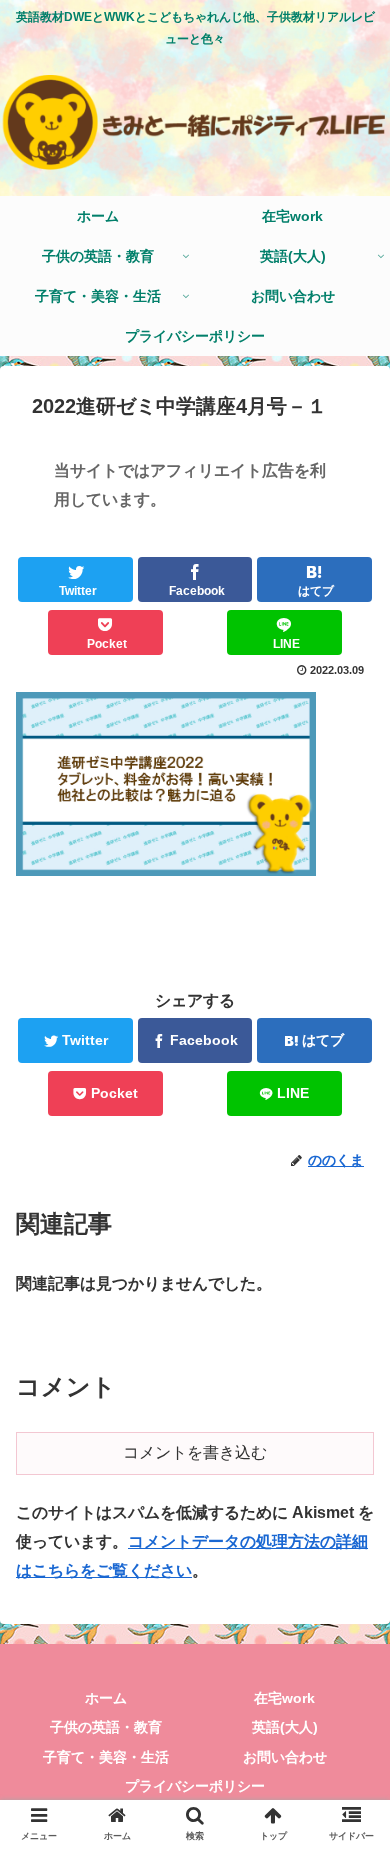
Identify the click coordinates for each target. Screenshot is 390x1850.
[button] (350, 1670)
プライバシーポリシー (195, 1786)
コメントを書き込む (195, 1452)
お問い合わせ (285, 1757)
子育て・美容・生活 (106, 1757)
